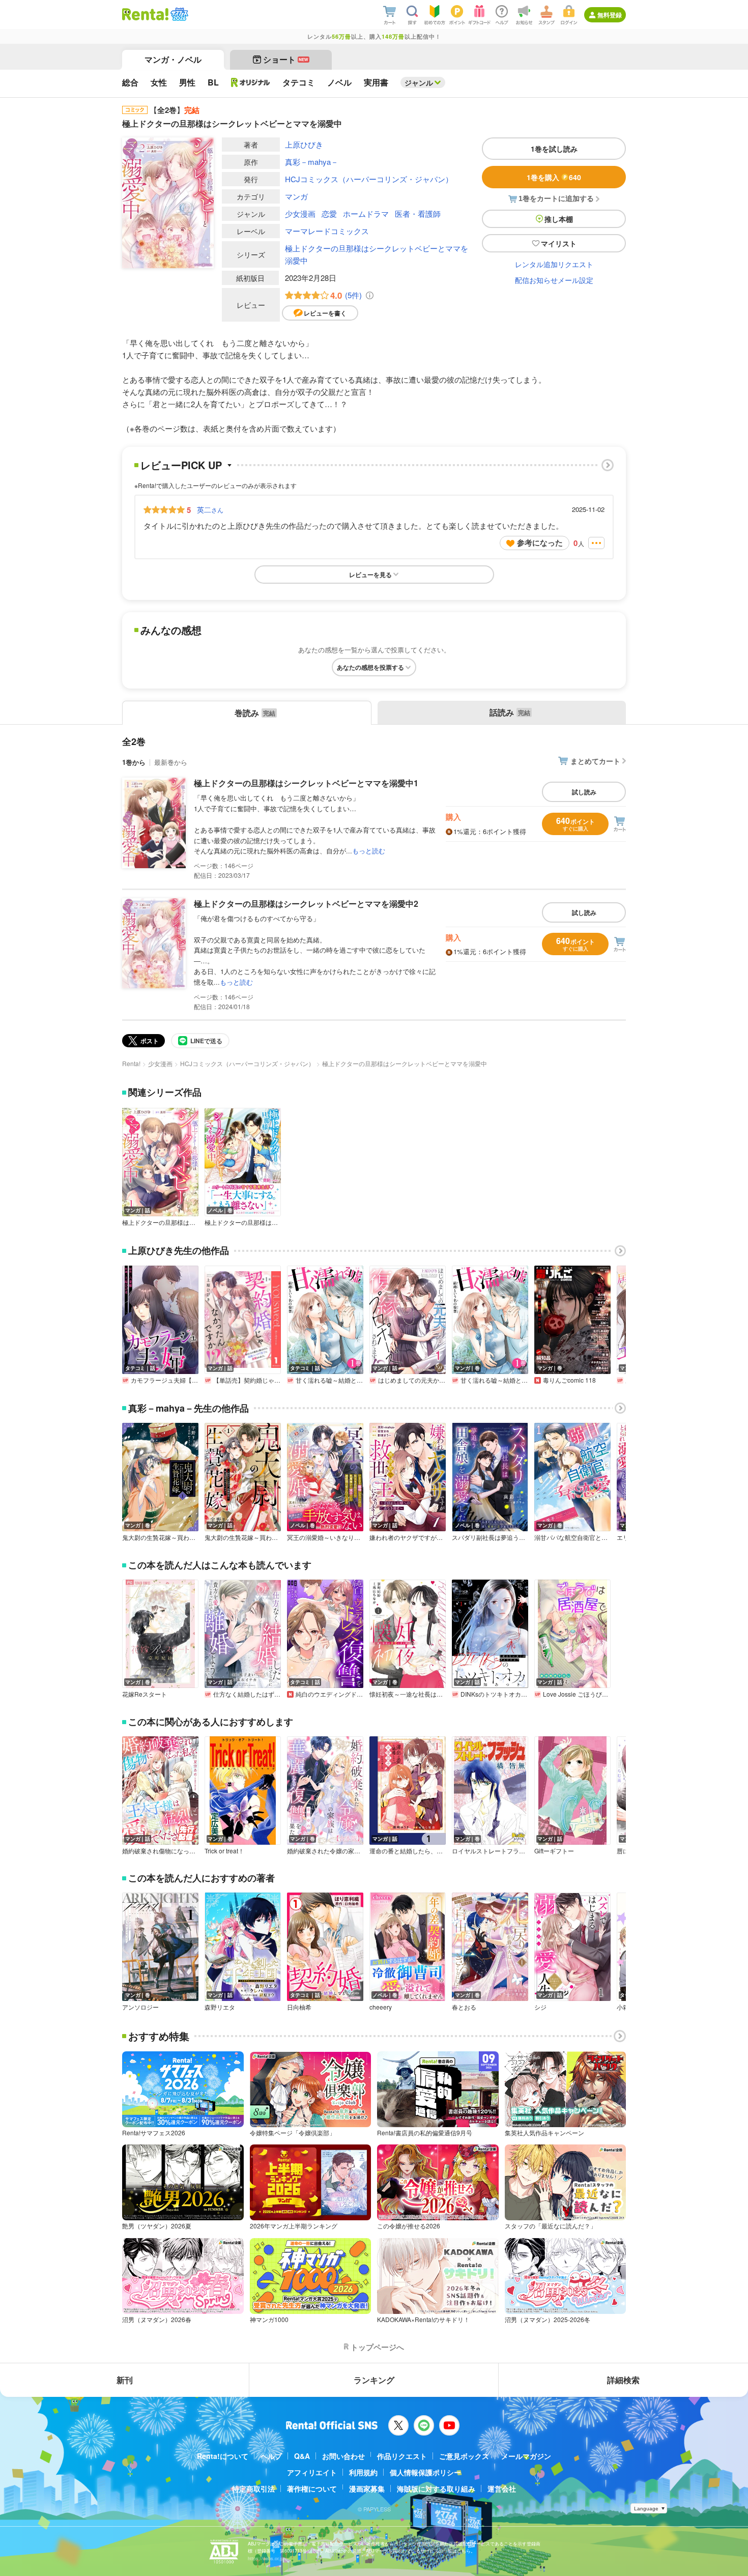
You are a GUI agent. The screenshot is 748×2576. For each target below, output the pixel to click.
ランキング (374, 2380)
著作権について (312, 2488)
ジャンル (419, 82)
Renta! (131, 1063)
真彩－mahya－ (312, 162)
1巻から (134, 762)
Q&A (302, 2456)
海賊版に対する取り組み (436, 2488)
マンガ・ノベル (173, 59)
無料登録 (610, 15)
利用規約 (363, 2472)
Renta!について (223, 2456)
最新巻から (171, 762)
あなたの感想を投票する (370, 667)
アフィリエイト (312, 2472)
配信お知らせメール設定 (554, 280)
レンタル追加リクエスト (554, 264)
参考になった (540, 542)
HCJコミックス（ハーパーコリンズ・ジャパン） (369, 179)
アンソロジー (140, 2007)
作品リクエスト (402, 2456)
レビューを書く (325, 313)
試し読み (584, 792)
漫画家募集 (367, 2488)
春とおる (464, 2007)
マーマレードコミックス (327, 231)
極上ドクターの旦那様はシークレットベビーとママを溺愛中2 (306, 904)
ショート (286, 59)
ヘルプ (271, 2456)
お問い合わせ (343, 2456)
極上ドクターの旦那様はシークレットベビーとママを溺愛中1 (306, 783)
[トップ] (145, 14)
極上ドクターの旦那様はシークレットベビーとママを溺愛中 (377, 254)
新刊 (125, 2380)
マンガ (296, 196)
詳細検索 (623, 2380)
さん (210, 509)
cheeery (381, 2007)
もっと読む (369, 851)
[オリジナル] (251, 82)
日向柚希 (299, 2007)
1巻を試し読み (554, 149)
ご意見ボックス (464, 2456)
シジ (540, 2007)
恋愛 (329, 213)
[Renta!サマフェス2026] (178, 14)
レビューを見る (370, 575)
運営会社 (502, 2488)
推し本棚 (559, 219)
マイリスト (559, 243)
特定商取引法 (253, 2488)
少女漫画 (300, 213)
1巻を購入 (554, 177)
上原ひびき (304, 144)
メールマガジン (526, 2456)
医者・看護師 (418, 213)
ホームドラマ (366, 213)
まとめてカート (595, 761)
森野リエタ (220, 2007)
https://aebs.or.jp (266, 2558)
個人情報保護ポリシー (425, 2472)
